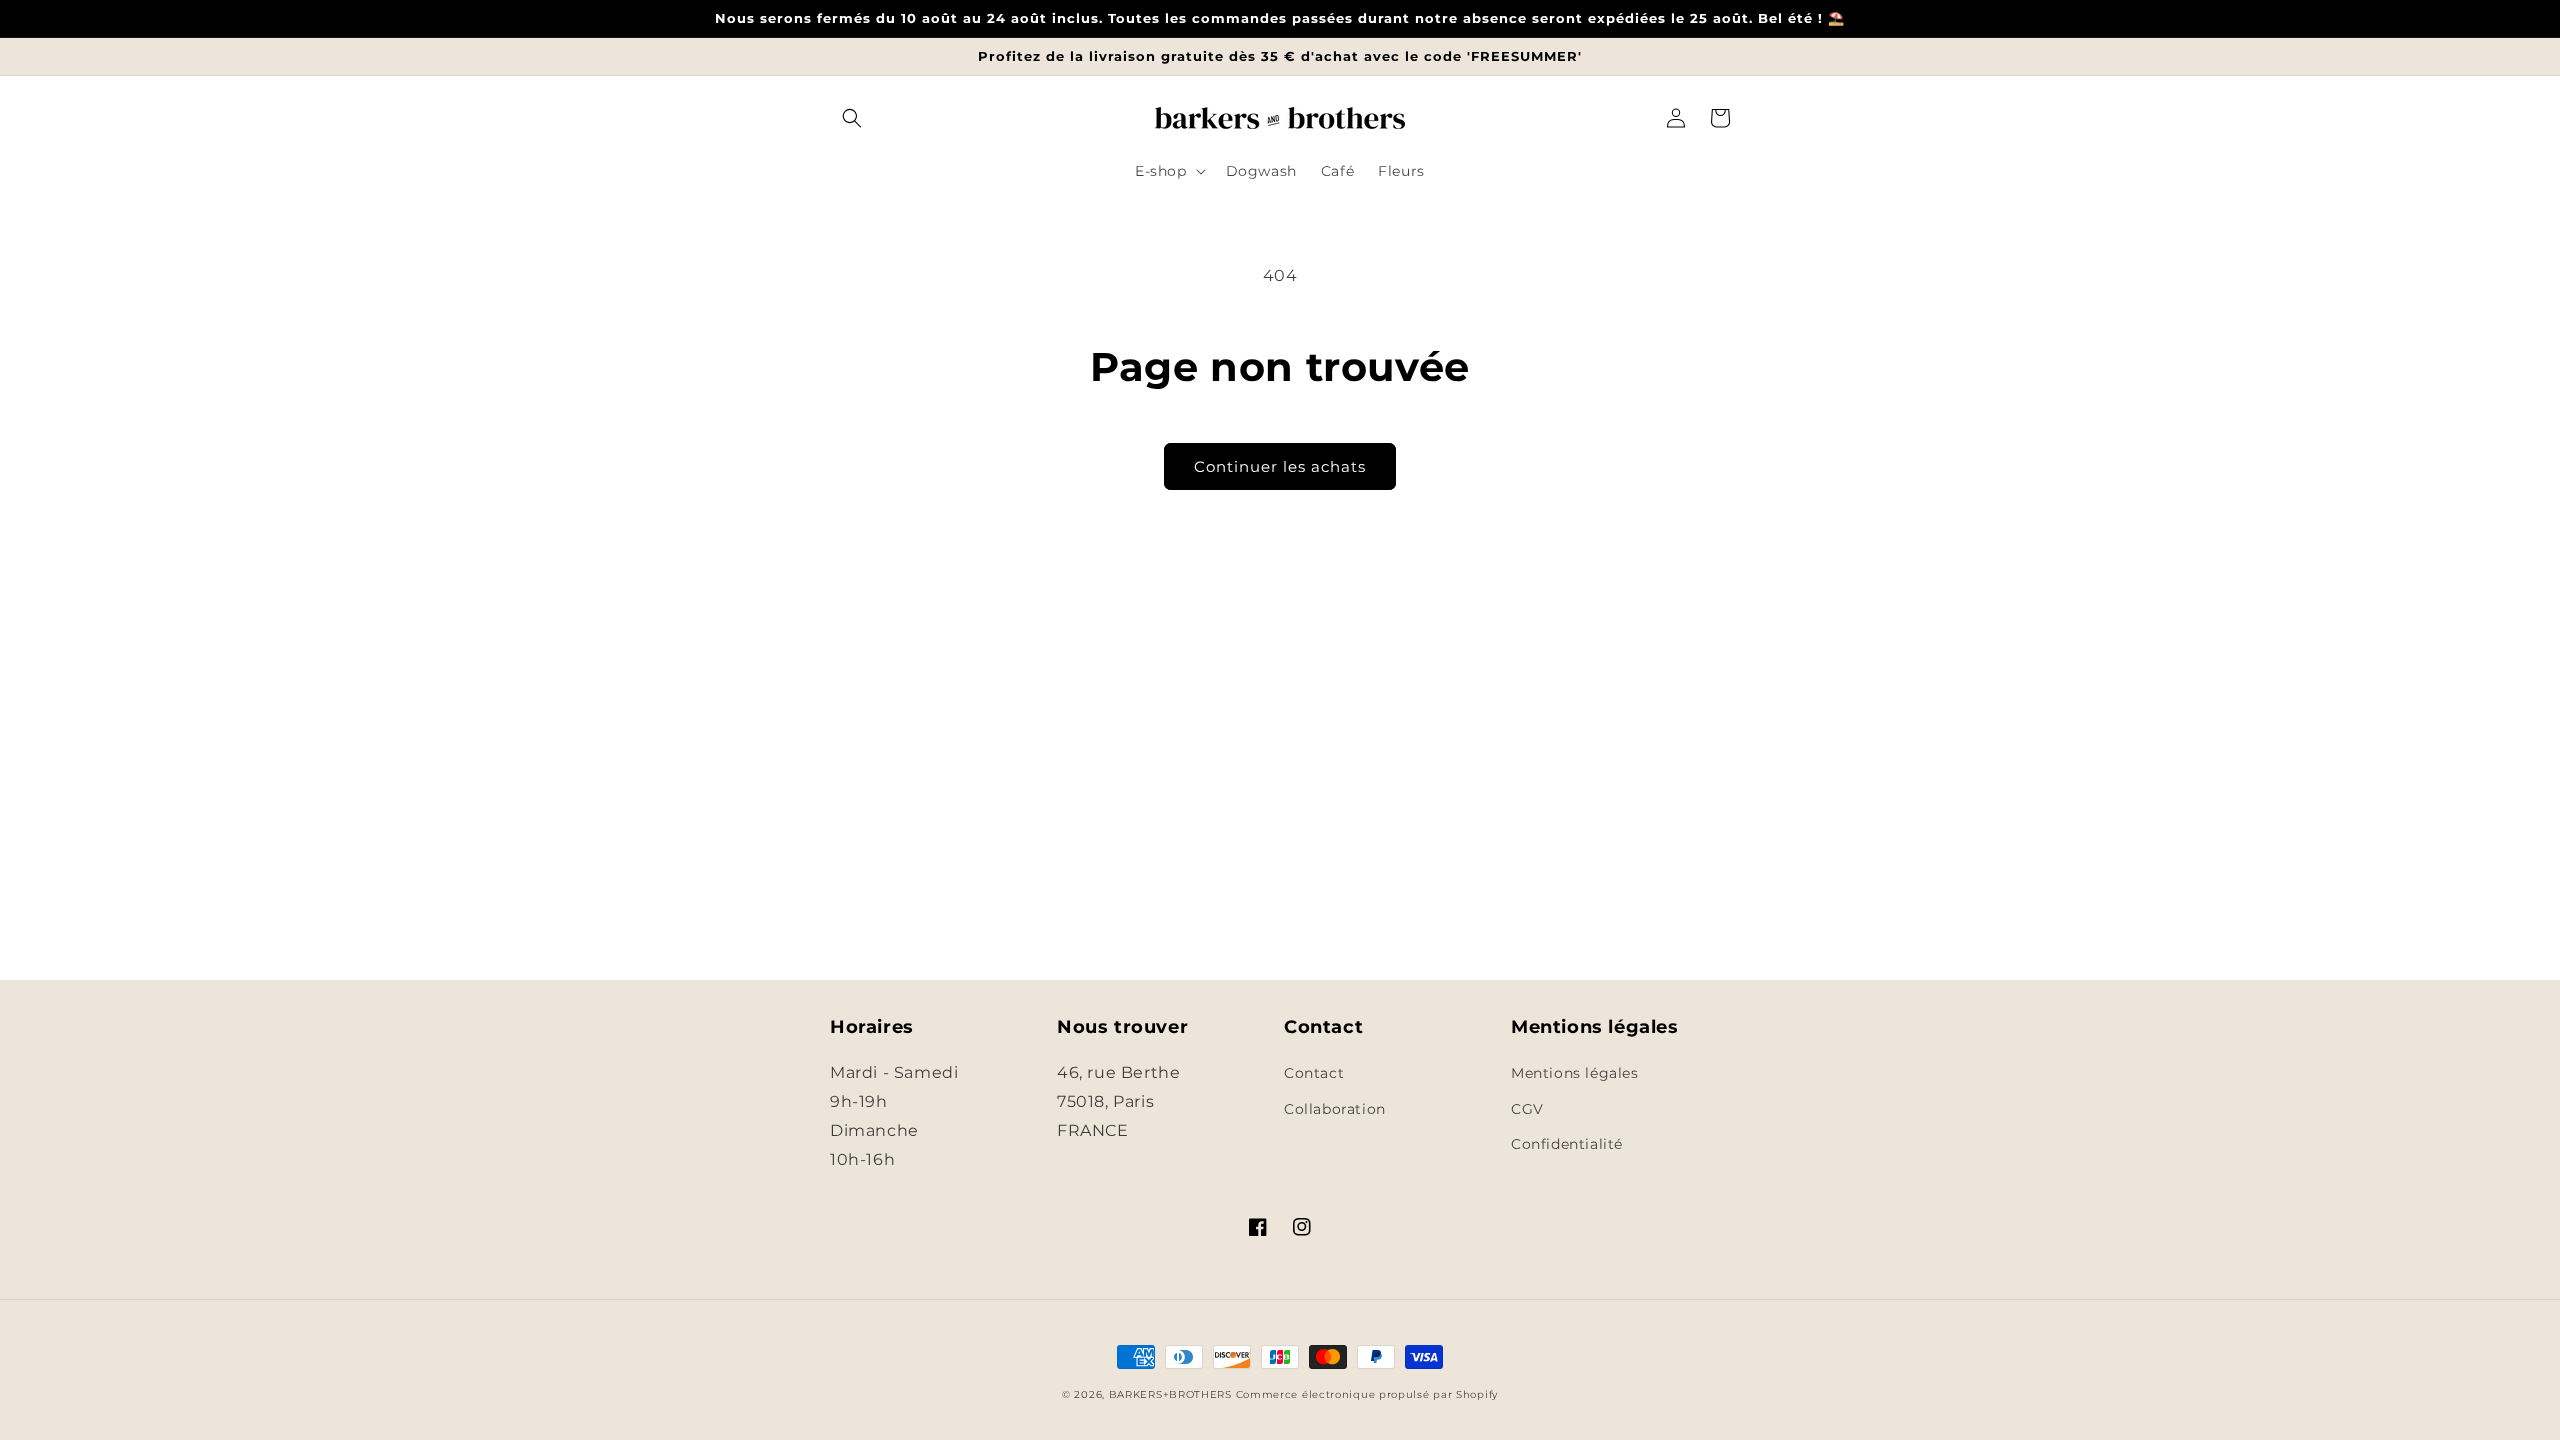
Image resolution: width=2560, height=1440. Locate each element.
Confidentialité (1567, 1144)
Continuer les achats (1280, 466)
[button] (852, 118)
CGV (1527, 1109)
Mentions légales (1575, 1073)
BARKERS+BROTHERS (1170, 1394)
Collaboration (1335, 1109)
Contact (1314, 1073)
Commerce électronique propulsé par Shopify (1367, 1394)
